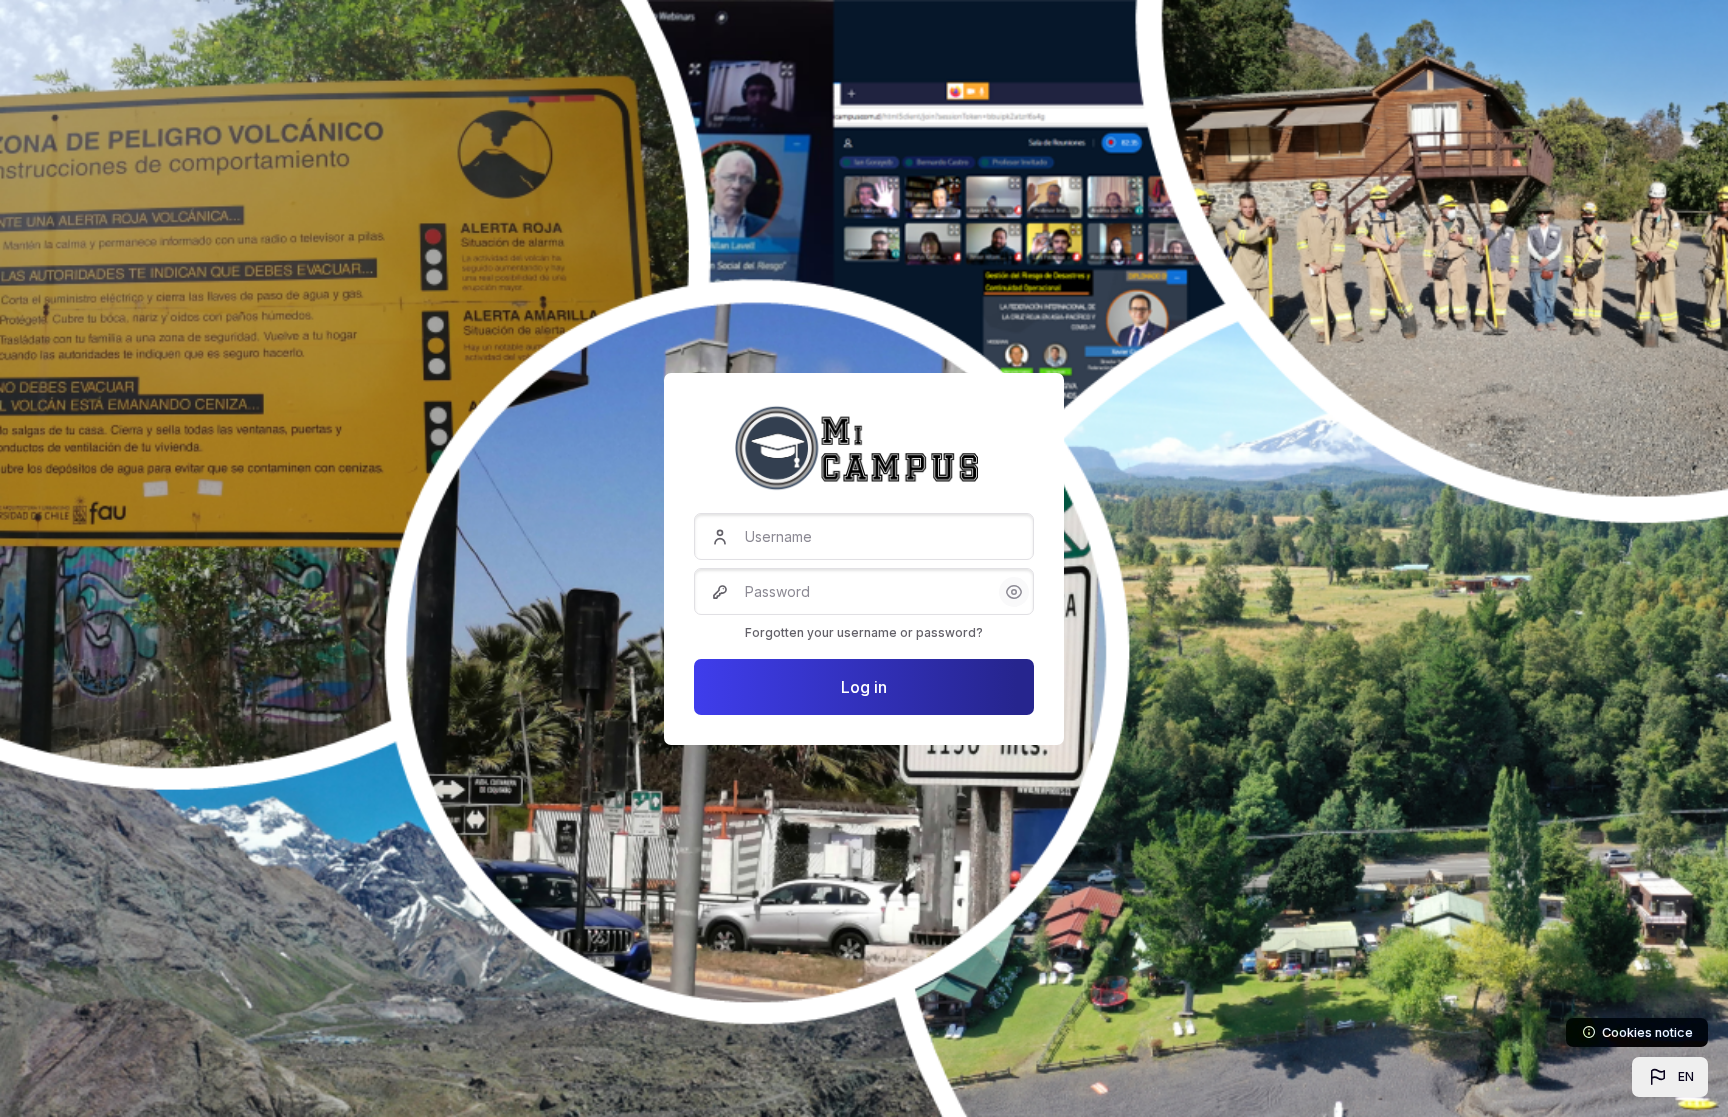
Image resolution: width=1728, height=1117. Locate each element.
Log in (864, 687)
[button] (1670, 1077)
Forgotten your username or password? (864, 632)
